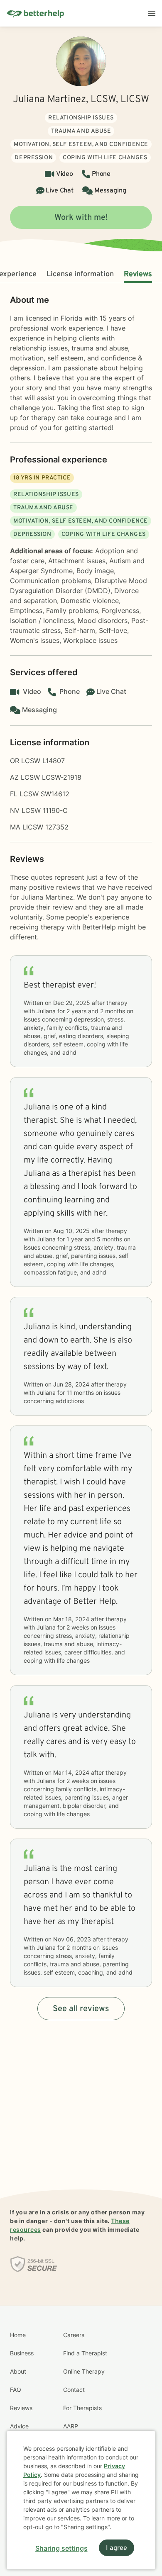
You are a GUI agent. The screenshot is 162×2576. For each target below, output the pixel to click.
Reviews (138, 274)
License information (80, 274)
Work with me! (81, 218)
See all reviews (81, 2009)
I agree (117, 2548)
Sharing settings (61, 2548)
